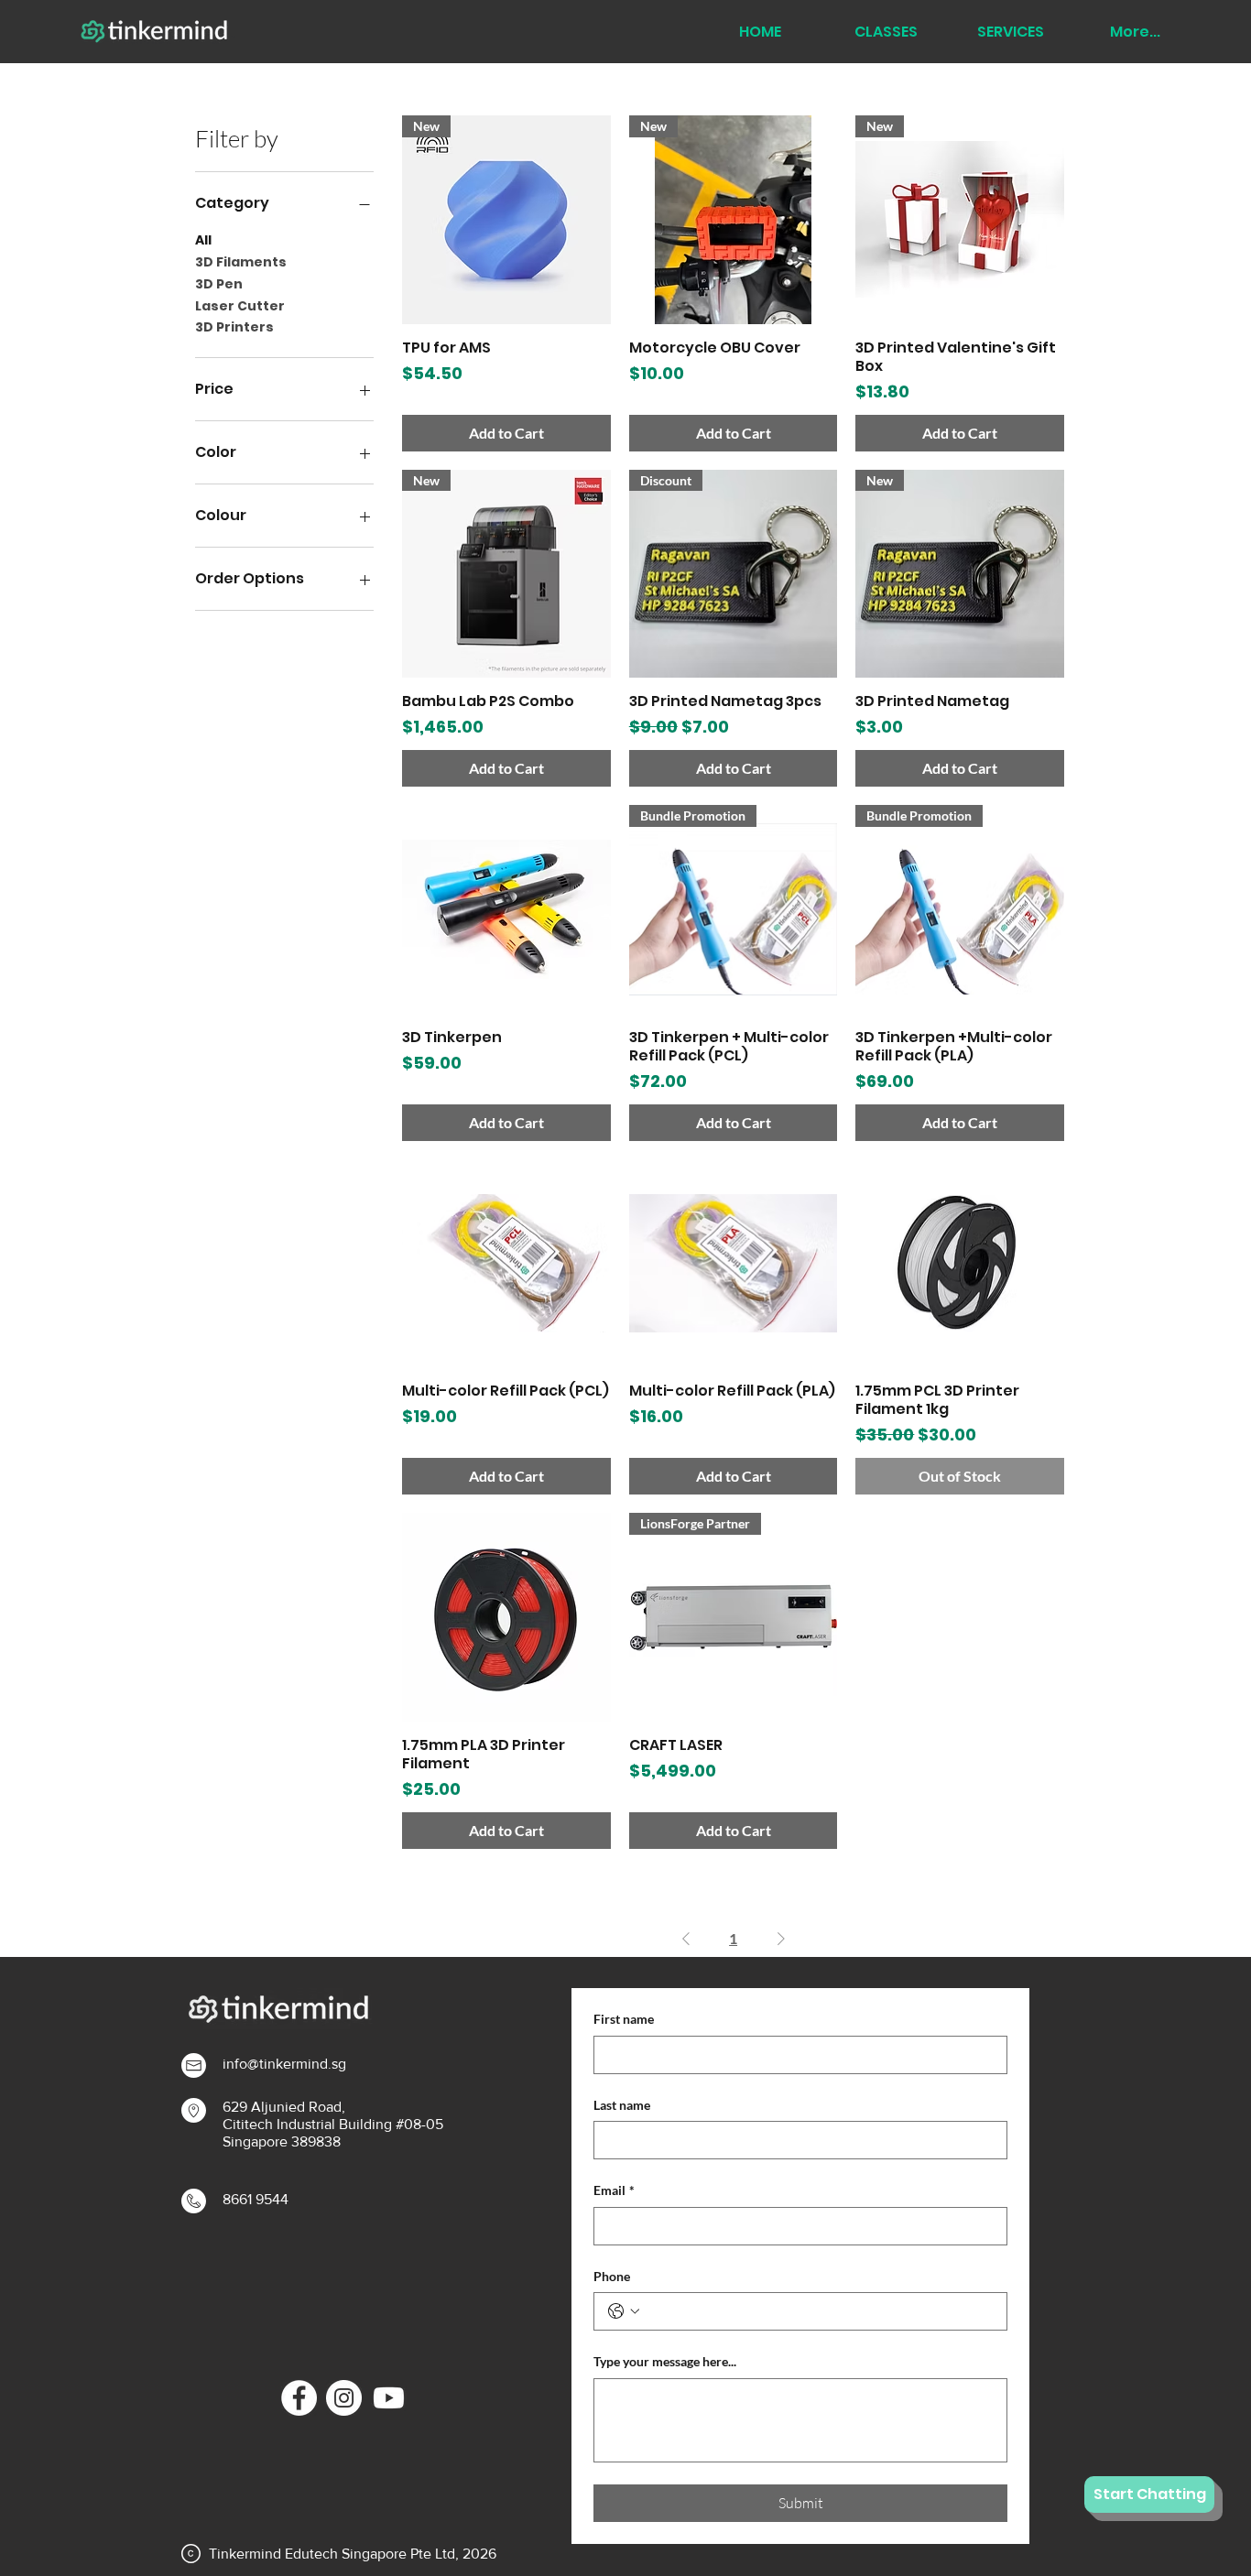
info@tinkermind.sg (284, 2064)
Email (614, 2190)
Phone (612, 2276)
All (203, 240)
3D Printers (234, 327)
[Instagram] (344, 2398)
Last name (622, 2105)
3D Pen (219, 284)
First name (624, 2019)
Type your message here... (665, 2361)
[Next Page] (781, 1939)
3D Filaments (241, 262)
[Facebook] (299, 2398)
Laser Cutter (240, 306)
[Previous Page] (686, 1939)
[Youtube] (389, 2398)
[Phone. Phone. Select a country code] (624, 2311)
